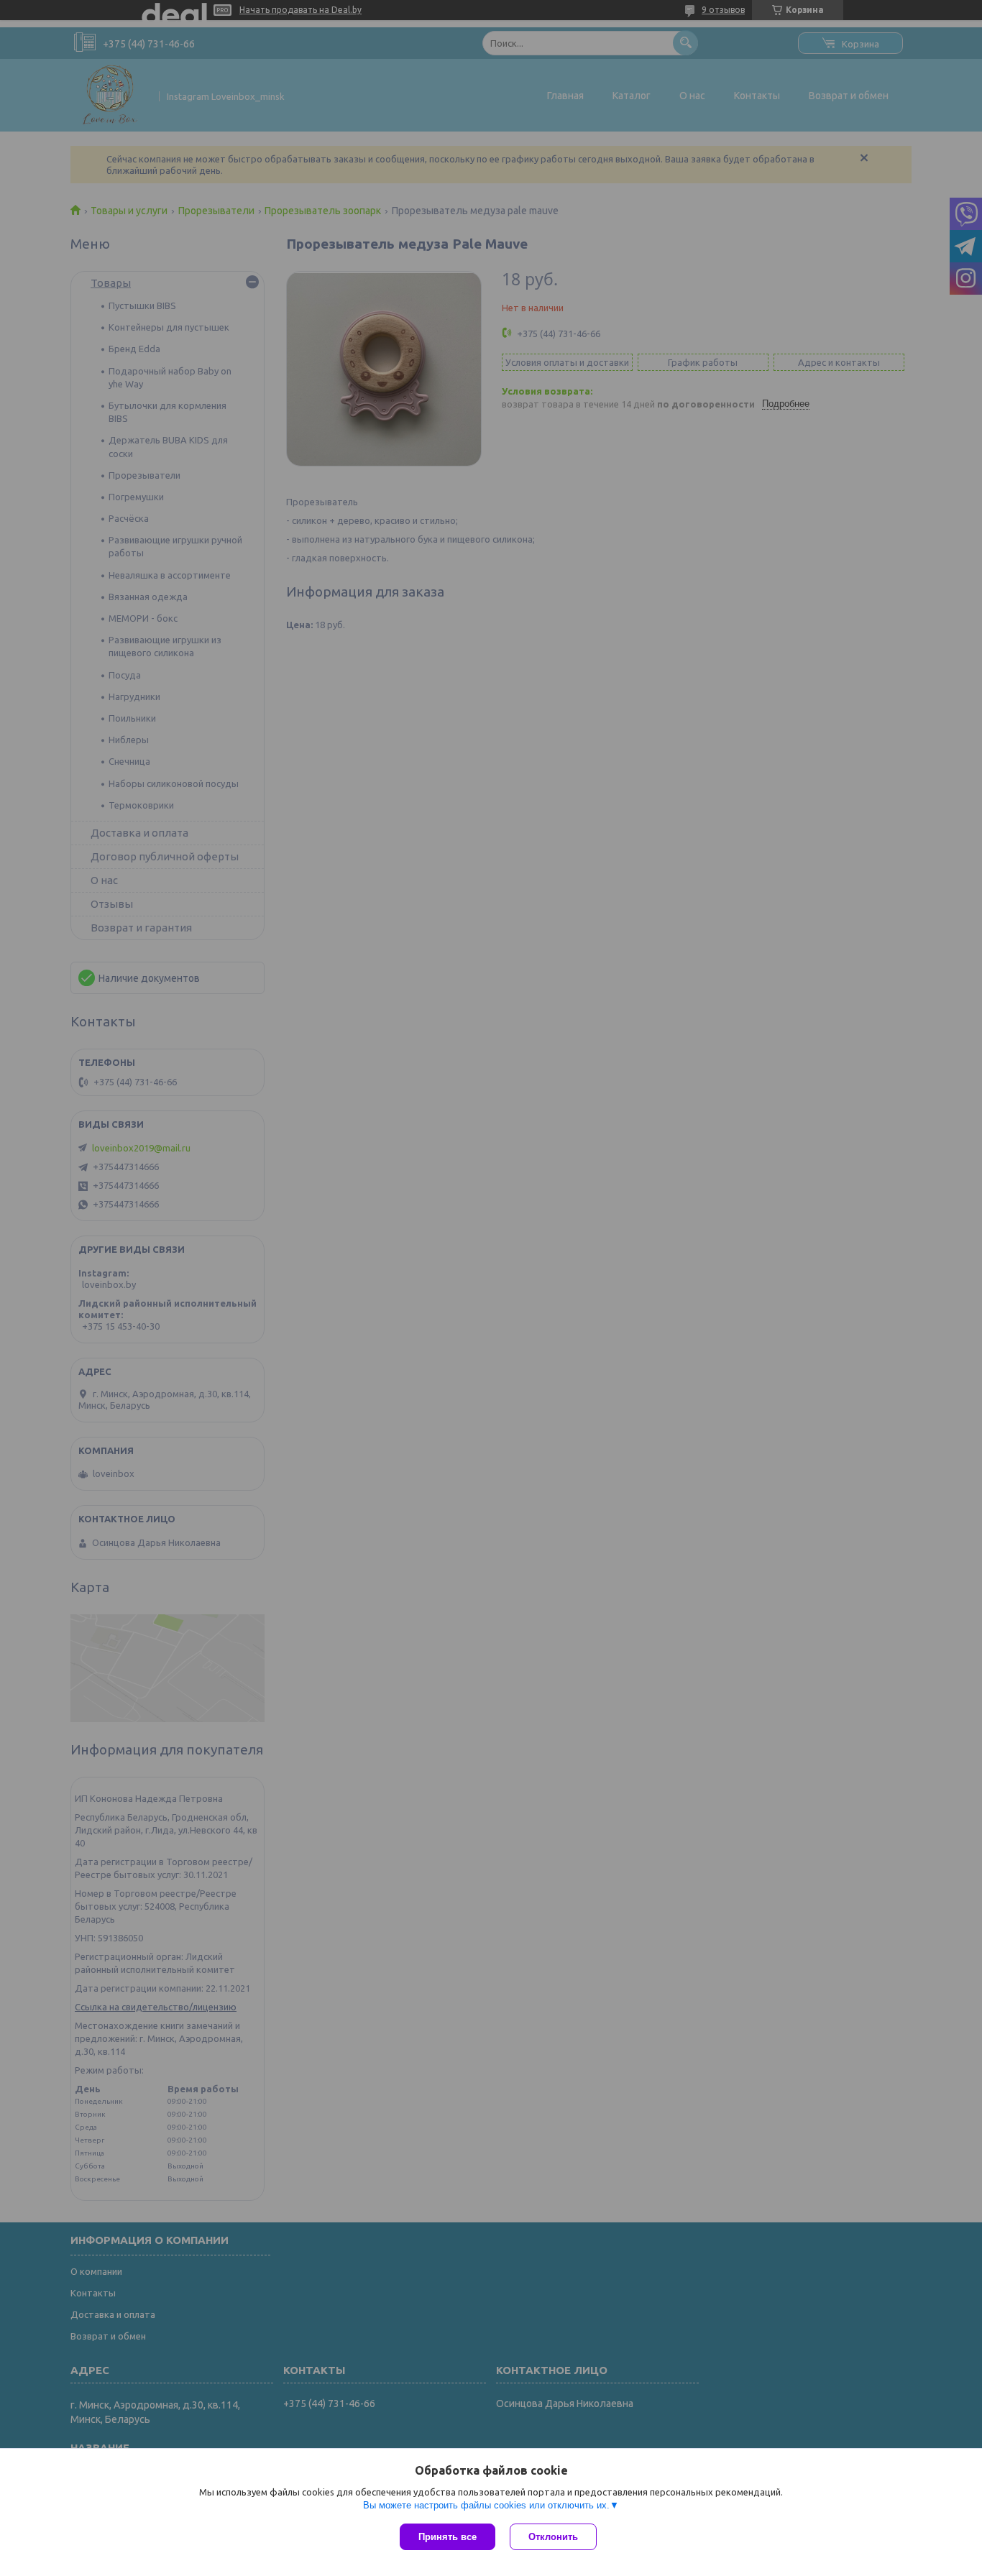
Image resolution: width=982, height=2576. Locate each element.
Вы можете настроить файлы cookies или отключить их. (486, 2505)
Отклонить (553, 2537)
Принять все (448, 2537)
